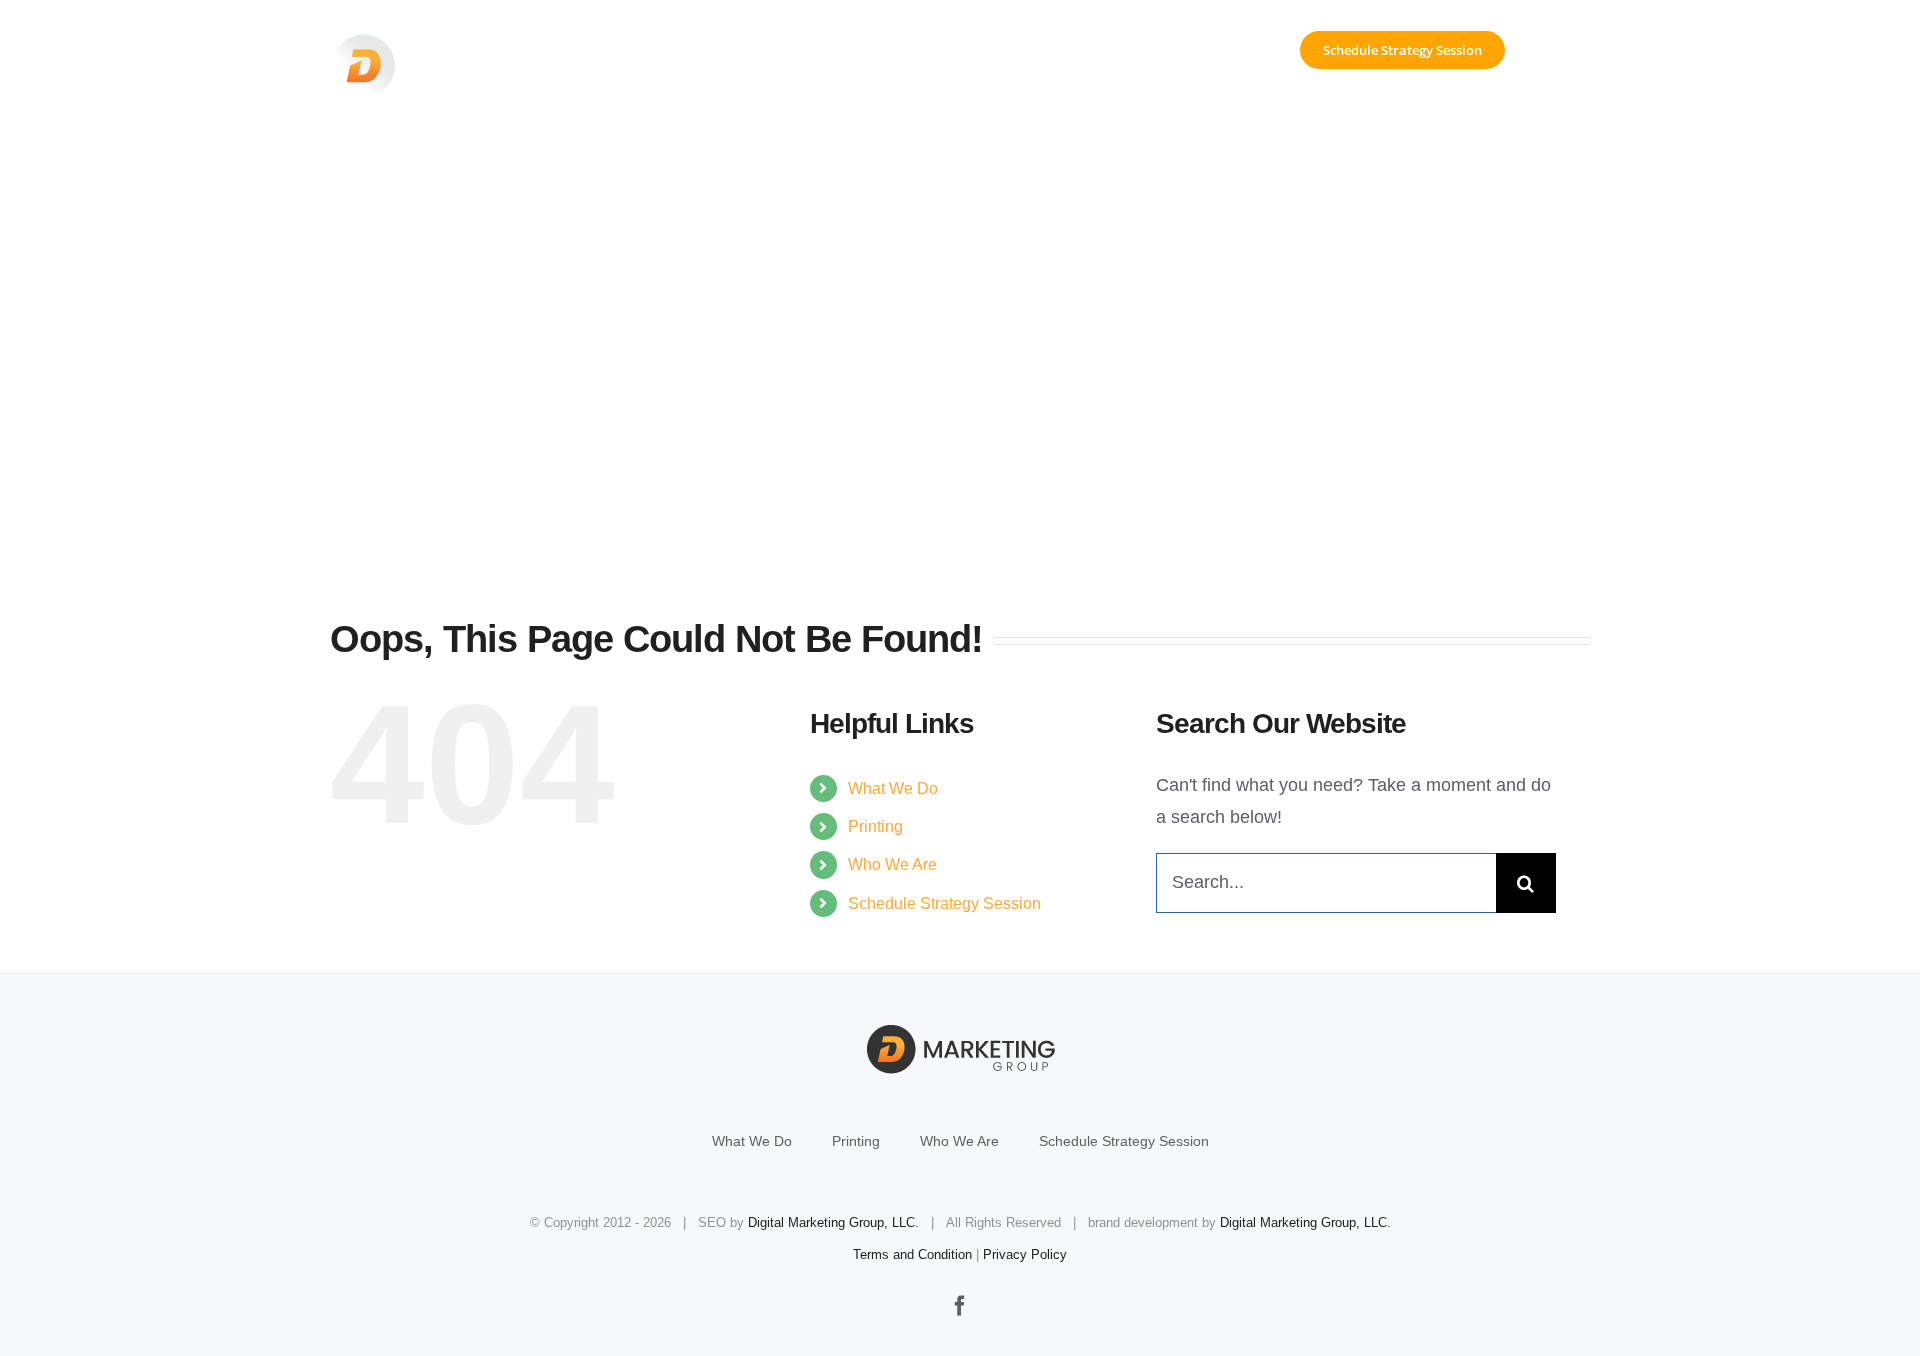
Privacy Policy (1025, 1254)
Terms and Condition (912, 1254)
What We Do (893, 788)
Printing (875, 826)
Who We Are (892, 864)
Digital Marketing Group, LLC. (833, 1222)
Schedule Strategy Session (944, 903)
